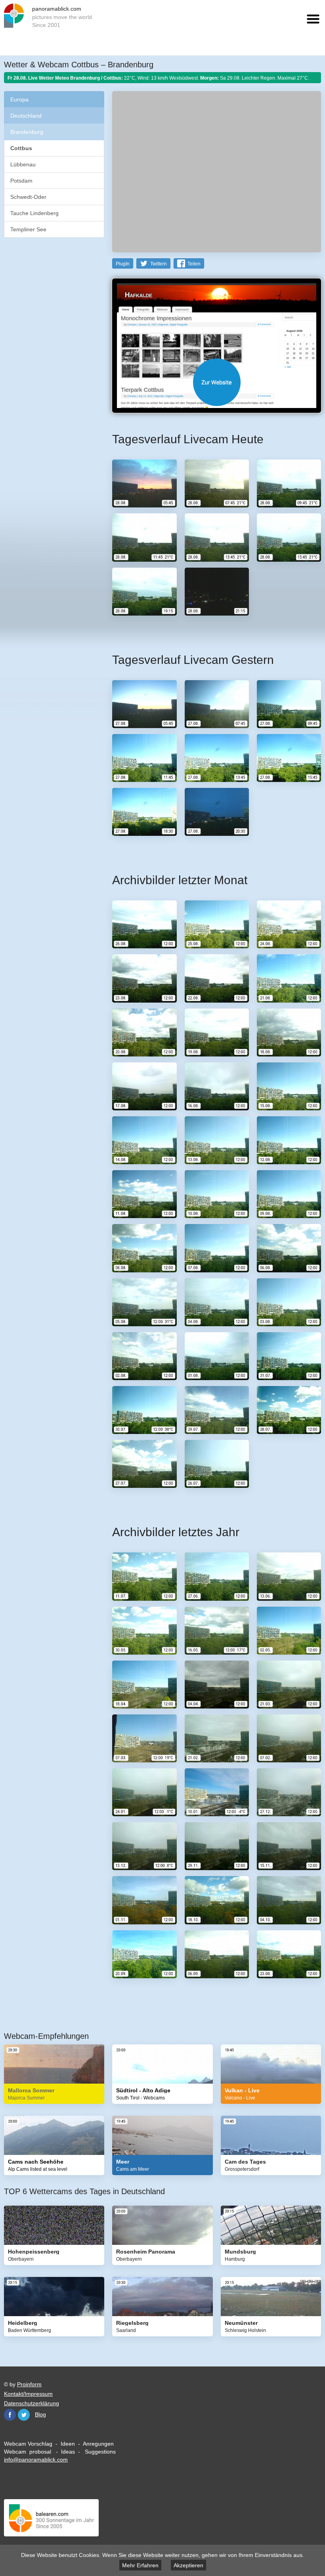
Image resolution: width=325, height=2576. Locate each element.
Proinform (29, 2384)
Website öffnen (217, 382)
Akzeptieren (188, 2565)
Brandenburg (27, 132)
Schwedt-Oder (28, 197)
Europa (19, 99)
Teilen (194, 264)
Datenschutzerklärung (32, 2403)
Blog (40, 2414)
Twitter (24, 2415)
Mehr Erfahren (140, 2565)
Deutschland (26, 116)
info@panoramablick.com (36, 2460)
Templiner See (28, 229)
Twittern (159, 264)
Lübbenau (23, 164)
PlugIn (123, 264)
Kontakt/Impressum (28, 2394)
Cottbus (21, 148)
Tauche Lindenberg (34, 213)
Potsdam (21, 181)
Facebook (10, 2415)
